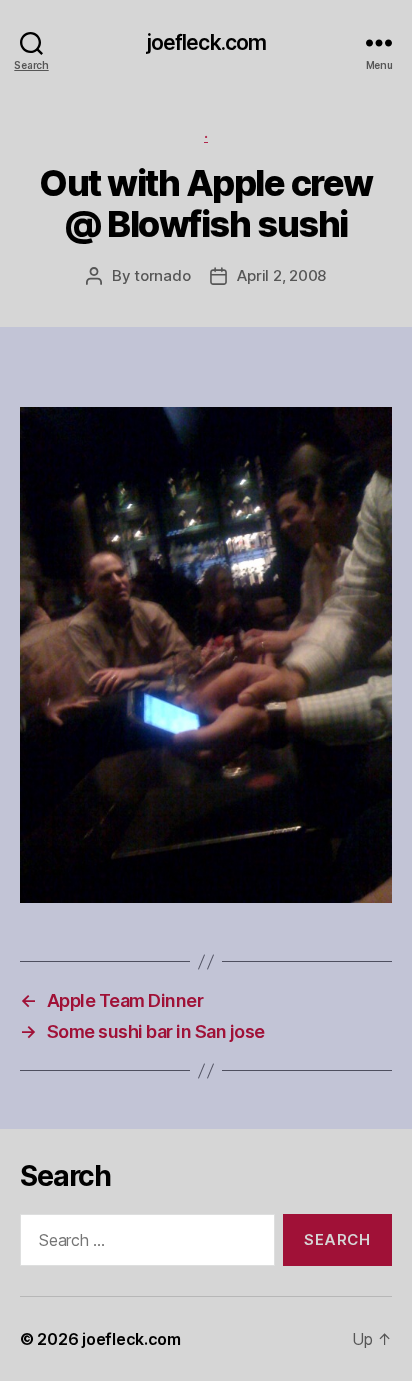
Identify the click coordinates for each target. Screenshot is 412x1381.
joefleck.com (206, 42)
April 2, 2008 (281, 275)
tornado (162, 275)
